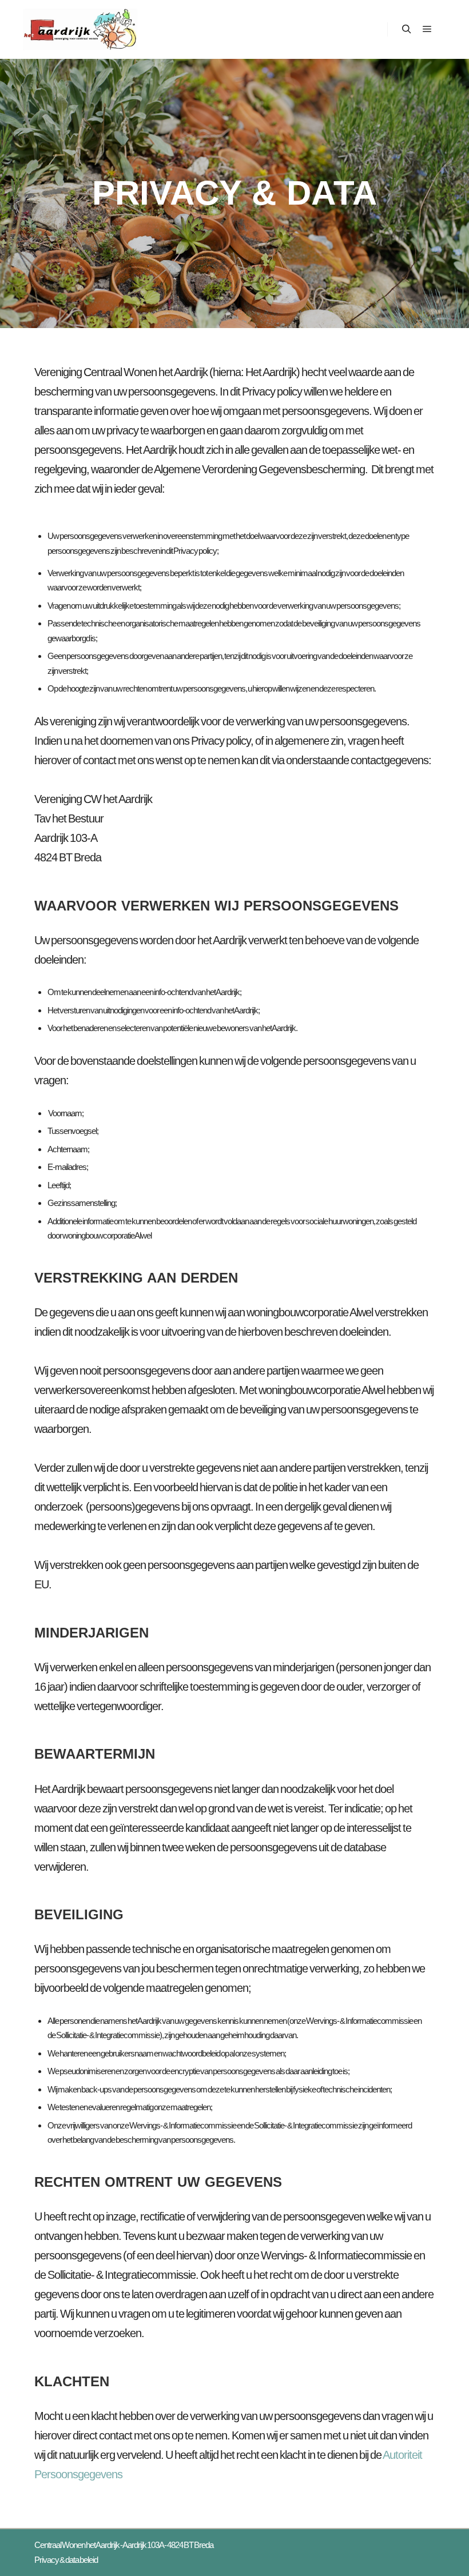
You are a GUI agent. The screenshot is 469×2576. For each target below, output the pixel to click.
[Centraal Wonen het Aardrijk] (80, 29)
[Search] (407, 29)
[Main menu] (427, 29)
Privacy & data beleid (66, 2560)
